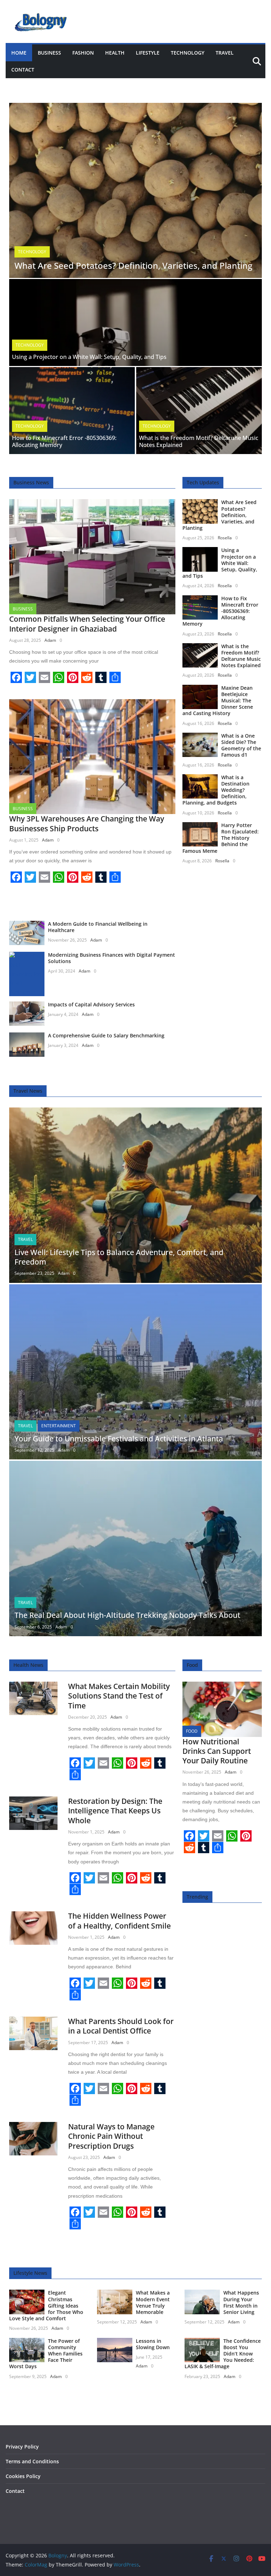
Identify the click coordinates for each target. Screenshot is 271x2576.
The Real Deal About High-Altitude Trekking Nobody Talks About (127, 1615)
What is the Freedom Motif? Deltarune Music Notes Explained (199, 442)
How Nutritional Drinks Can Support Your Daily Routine (217, 1751)
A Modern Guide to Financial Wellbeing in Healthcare (98, 927)
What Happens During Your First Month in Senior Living (241, 2302)
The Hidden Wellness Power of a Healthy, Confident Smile (119, 1921)
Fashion (83, 53)
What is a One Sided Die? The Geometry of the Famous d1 (241, 745)
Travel (225, 53)
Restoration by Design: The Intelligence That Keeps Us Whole (115, 1811)
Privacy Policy (22, 2447)
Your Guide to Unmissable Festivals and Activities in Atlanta (119, 1439)
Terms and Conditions (32, 2461)
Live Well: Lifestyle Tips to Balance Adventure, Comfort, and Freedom (119, 1257)
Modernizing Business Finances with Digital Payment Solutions (112, 958)
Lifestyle (148, 53)
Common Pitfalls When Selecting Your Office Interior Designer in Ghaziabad (87, 624)
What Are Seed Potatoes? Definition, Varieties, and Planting (133, 265)
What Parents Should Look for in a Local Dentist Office (121, 2026)
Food (192, 1731)
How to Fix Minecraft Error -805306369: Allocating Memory (64, 442)
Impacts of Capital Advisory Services (91, 1004)
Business (49, 53)
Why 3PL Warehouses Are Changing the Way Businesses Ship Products (87, 823)
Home (19, 53)
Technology (188, 53)
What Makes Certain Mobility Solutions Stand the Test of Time (119, 1696)
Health (115, 53)
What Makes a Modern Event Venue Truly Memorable (153, 2302)
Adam (50, 640)
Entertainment (59, 1426)
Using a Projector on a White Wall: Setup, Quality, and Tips (89, 357)
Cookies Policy (23, 2476)
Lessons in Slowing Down (153, 2344)
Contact (23, 70)
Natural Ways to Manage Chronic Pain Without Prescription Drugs (111, 2136)
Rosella (225, 538)
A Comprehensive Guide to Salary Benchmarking (106, 1035)
